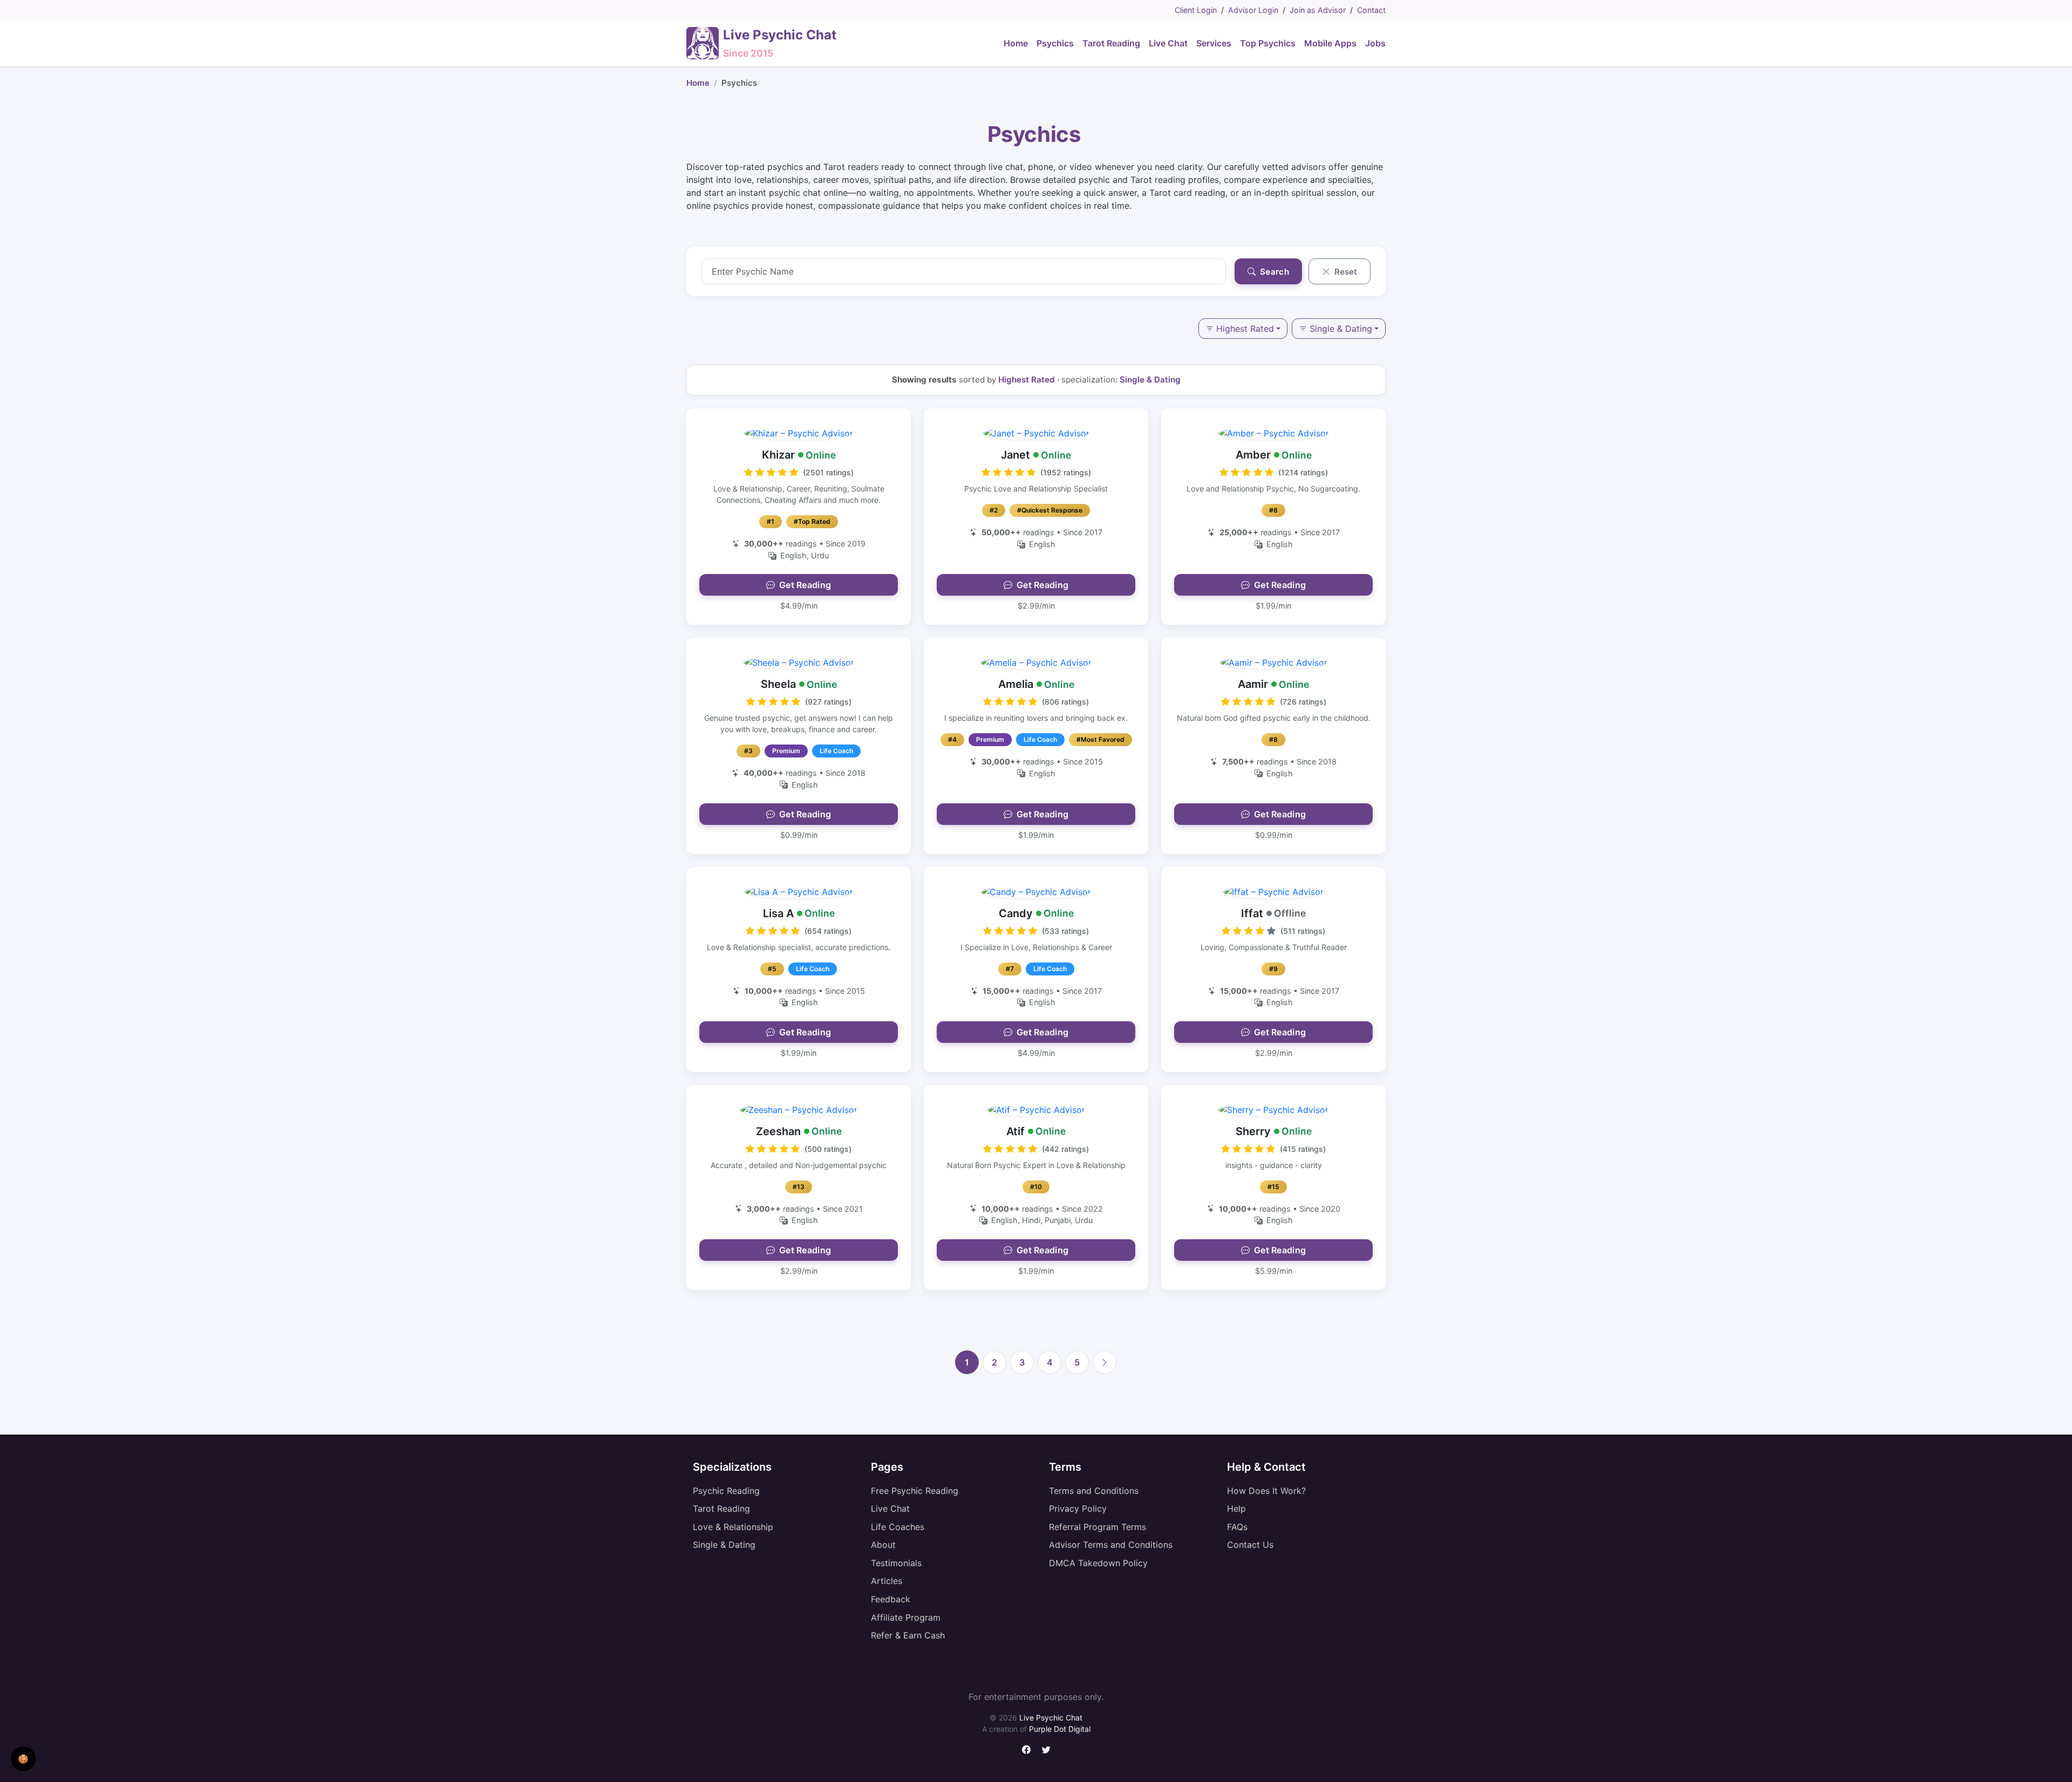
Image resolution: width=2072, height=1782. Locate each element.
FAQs (1237, 1527)
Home (698, 83)
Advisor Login (1253, 10)
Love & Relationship (733, 1527)
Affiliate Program (906, 1617)
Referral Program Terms (1098, 1527)
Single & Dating (1341, 329)
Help (1236, 1508)
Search (1273, 272)
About (883, 1545)
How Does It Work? (1266, 1491)
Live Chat (890, 1508)
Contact (1371, 10)
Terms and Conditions (1094, 1491)
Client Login (1196, 10)
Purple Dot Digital (1060, 1729)
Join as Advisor (1318, 10)
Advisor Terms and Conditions (1111, 1545)
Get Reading (805, 585)
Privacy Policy (1078, 1508)
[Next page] (1105, 1362)
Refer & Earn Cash (908, 1635)
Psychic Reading (726, 1491)
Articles (887, 1581)
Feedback (891, 1599)
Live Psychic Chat (1051, 1718)
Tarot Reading (721, 1508)
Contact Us (1250, 1545)
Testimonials (896, 1563)
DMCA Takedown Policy (1098, 1563)
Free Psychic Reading (915, 1491)
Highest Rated (1245, 329)
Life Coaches (898, 1527)
